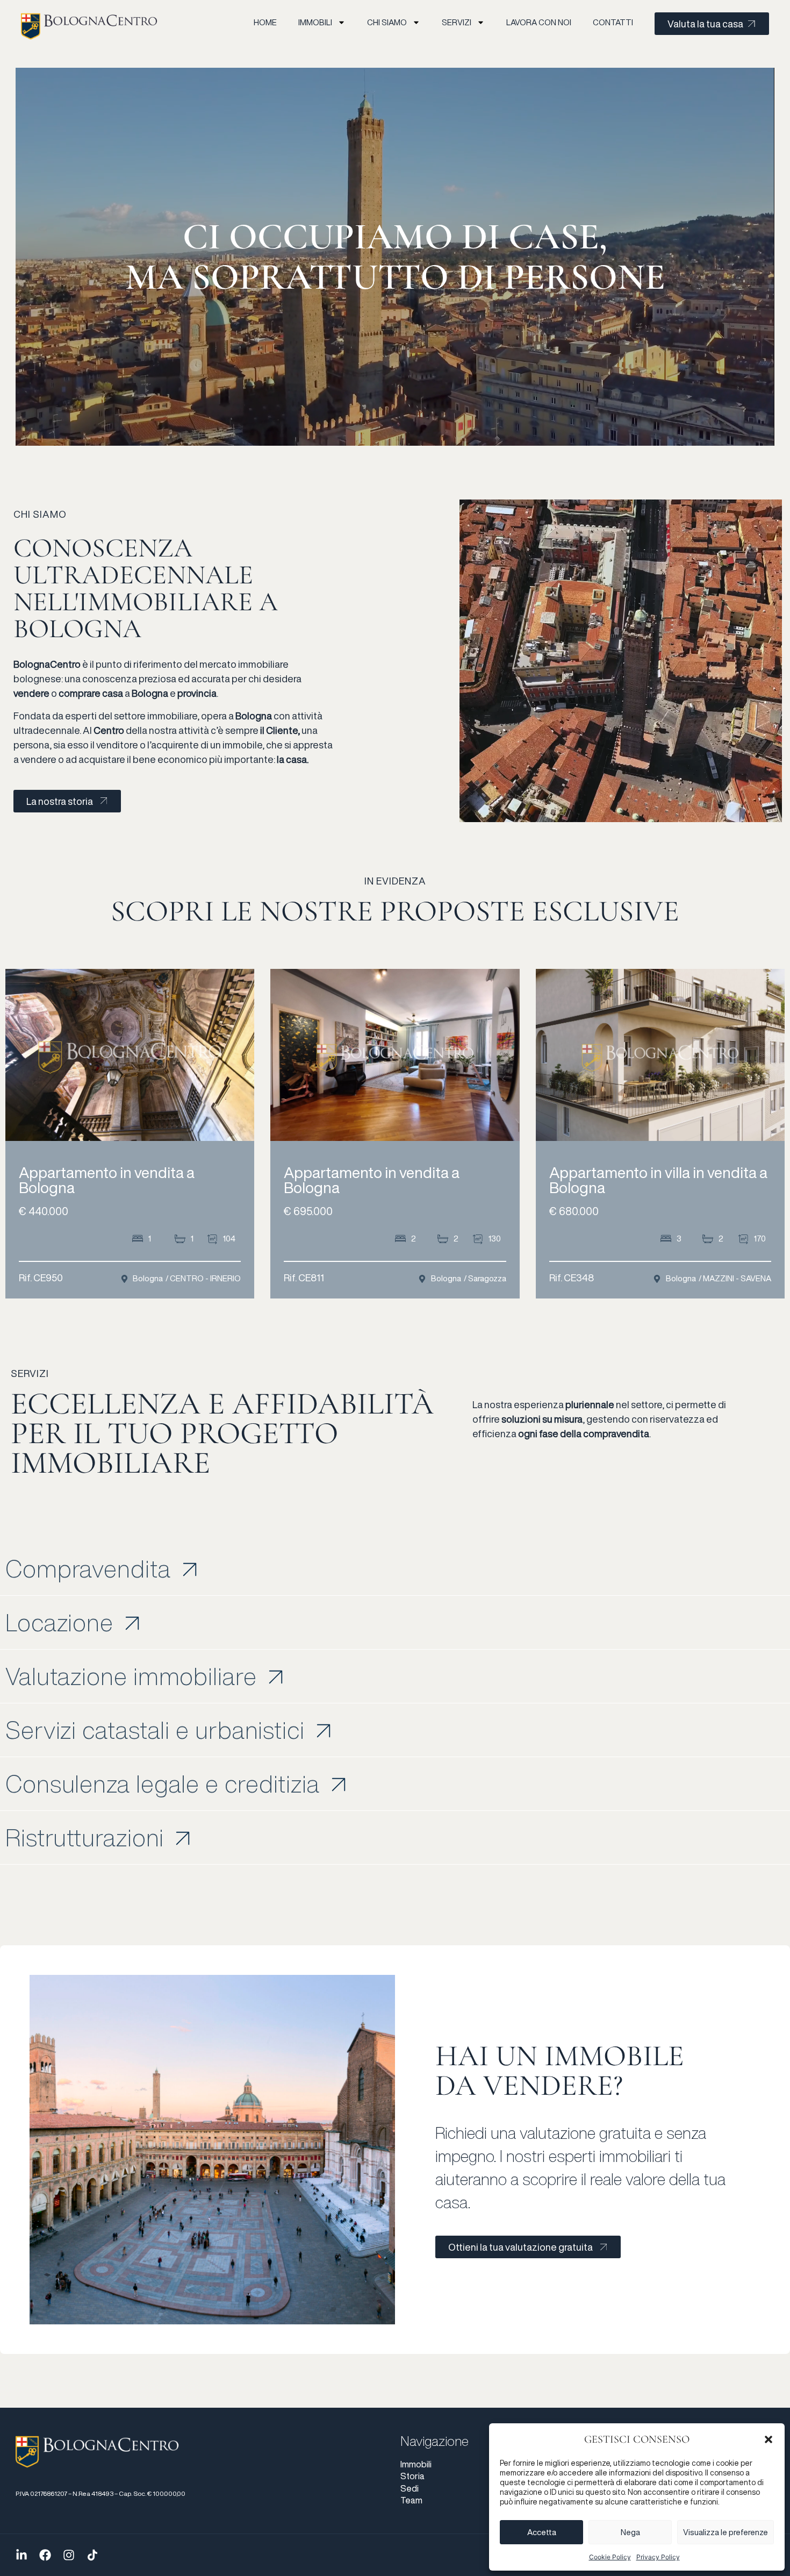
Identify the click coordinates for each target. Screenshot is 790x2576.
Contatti (613, 22)
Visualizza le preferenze (726, 2532)
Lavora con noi (539, 22)
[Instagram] (69, 2555)
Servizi (457, 22)
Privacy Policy (658, 2557)
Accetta (542, 2532)
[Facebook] (45, 2555)
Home (265, 22)
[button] (769, 2439)
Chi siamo (387, 22)
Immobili (315, 22)
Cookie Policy (610, 2557)
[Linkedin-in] (21, 2555)
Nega (630, 2532)
